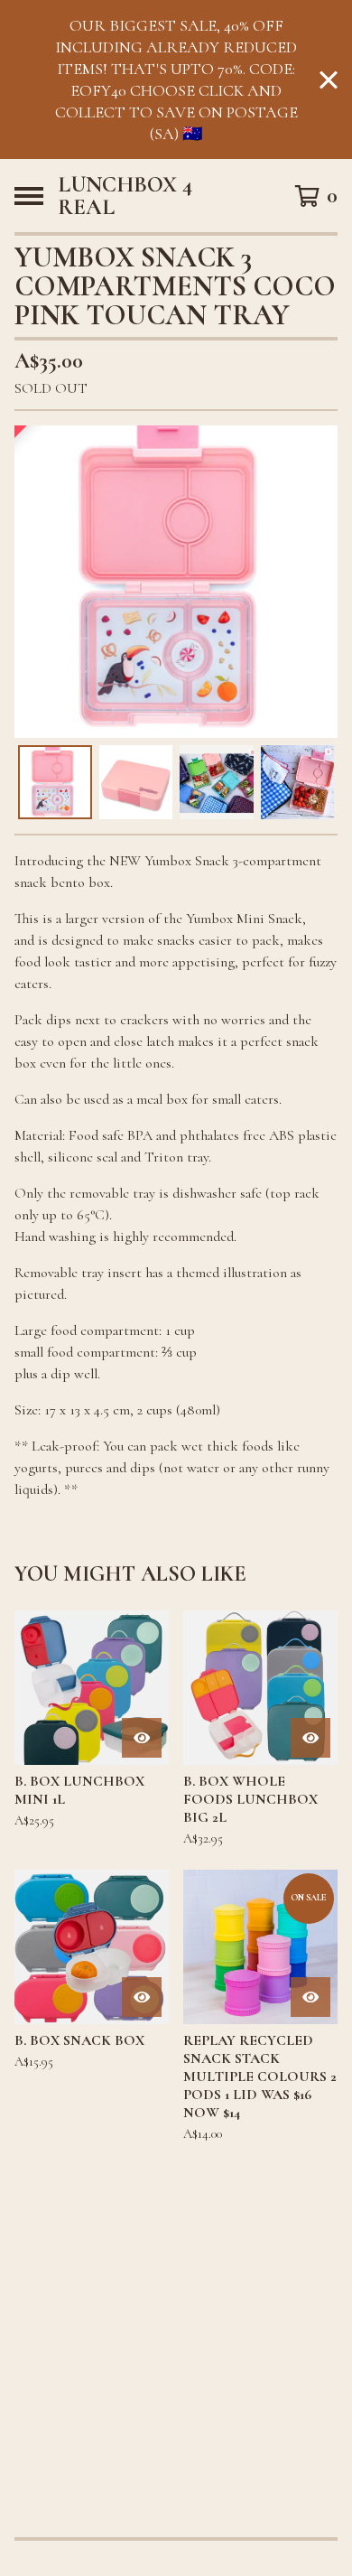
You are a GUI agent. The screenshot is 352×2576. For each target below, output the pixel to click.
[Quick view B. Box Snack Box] (142, 1997)
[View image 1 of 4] (55, 782)
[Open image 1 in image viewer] (176, 582)
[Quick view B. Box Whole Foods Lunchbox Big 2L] (310, 1738)
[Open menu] (29, 196)
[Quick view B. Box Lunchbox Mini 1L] (142, 1738)
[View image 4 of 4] (298, 782)
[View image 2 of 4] (136, 782)
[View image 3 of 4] (217, 782)
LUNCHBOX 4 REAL (125, 196)
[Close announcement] (329, 80)
